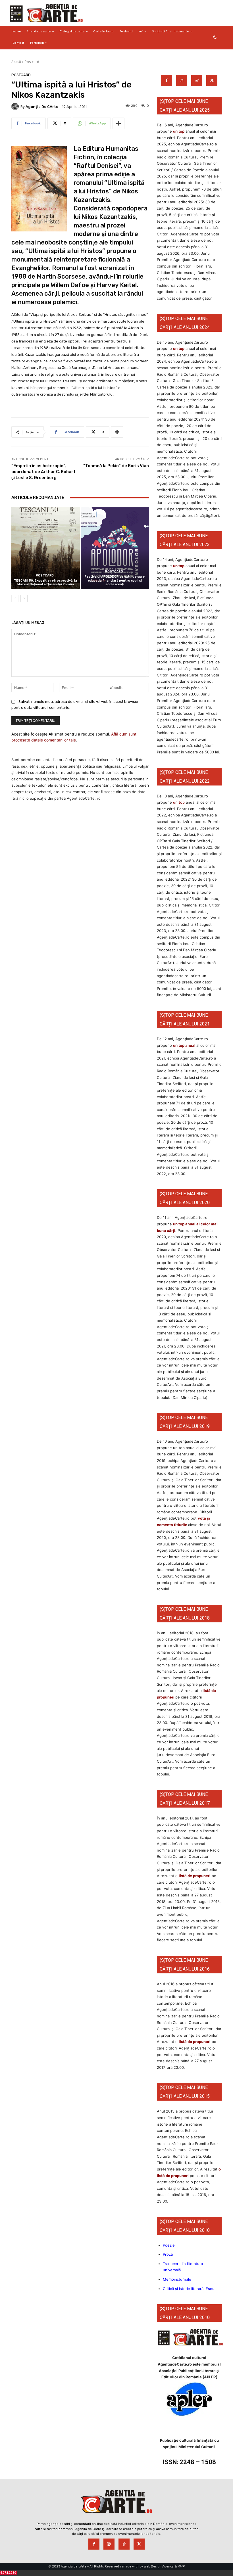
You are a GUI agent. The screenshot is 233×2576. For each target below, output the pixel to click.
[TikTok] (197, 81)
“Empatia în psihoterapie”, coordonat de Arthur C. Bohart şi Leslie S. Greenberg (43, 472)
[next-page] (24, 598)
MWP (181, 2566)
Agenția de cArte (42, 107)
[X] (212, 81)
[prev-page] (15, 598)
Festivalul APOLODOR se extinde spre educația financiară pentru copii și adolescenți (115, 580)
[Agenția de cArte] (16, 106)
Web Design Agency (159, 2566)
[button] (215, 37)
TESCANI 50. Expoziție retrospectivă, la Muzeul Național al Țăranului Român (45, 582)
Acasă (16, 62)
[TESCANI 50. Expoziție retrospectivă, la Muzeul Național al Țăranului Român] (46, 548)
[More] (118, 123)
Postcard (32, 62)
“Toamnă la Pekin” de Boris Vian (116, 466)
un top (179, 131)
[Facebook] (167, 81)
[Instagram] (182, 81)
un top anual (185, 1045)
